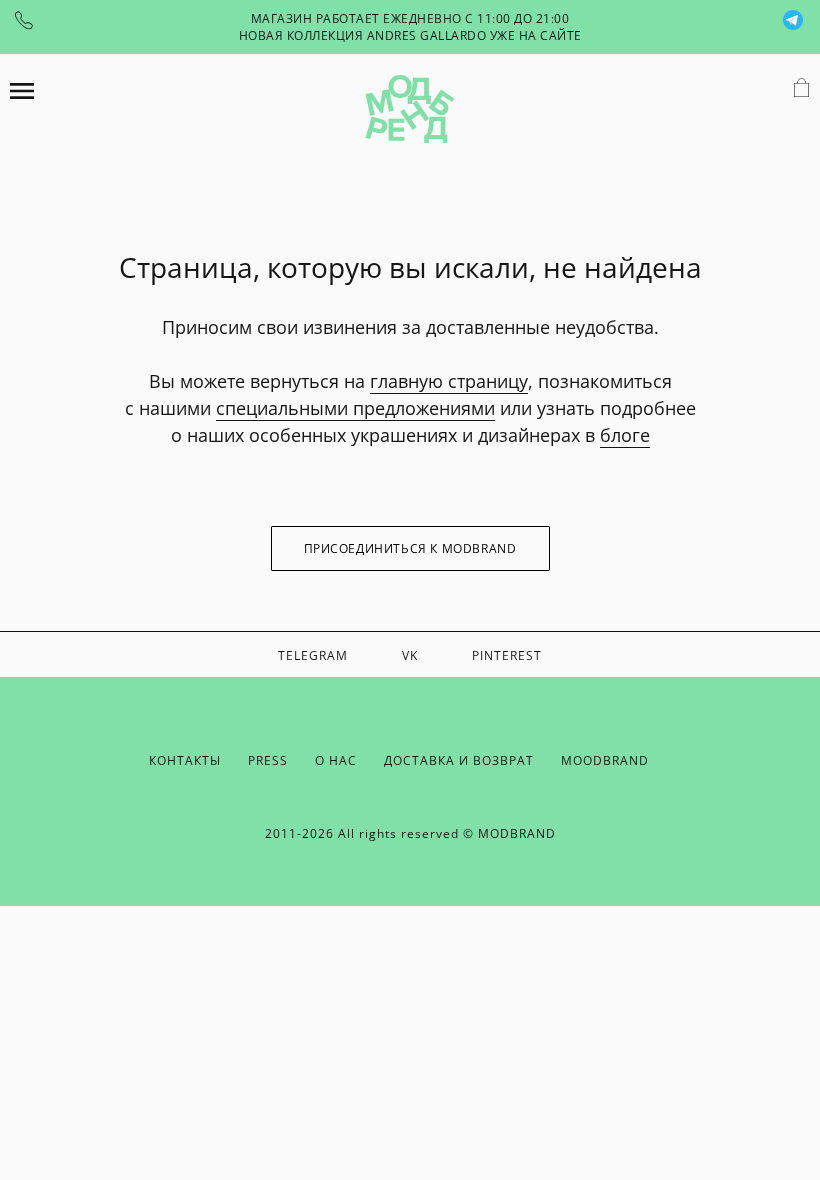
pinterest (507, 655)
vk (410, 655)
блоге (625, 435)
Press (268, 760)
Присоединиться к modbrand (410, 548)
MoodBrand (605, 760)
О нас (336, 760)
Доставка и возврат (459, 760)
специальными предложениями (355, 408)
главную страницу (449, 381)
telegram (313, 655)
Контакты (185, 760)
